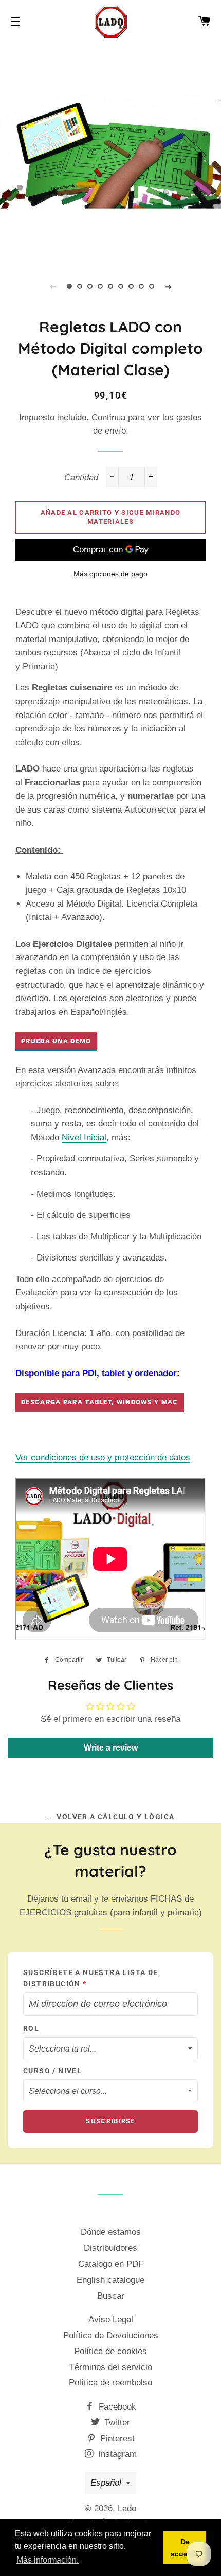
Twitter (116, 2423)
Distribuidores (110, 2248)
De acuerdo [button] (185, 2548)
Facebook (116, 2407)
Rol (31, 2028)
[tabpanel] (110, 152)
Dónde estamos (111, 2232)
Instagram (116, 2454)
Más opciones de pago (110, 574)
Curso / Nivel (52, 2071)
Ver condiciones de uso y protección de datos (103, 1458)
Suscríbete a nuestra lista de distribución (91, 1978)
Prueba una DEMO (56, 1041)
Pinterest (116, 2439)
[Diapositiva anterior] (53, 286)
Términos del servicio (111, 2367)
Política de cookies (110, 2351)
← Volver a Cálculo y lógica (111, 1817)
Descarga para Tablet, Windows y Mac (100, 1402)
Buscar (111, 2296)
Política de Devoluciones (111, 2335)
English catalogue (110, 2280)
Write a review (111, 1748)
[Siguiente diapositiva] (168, 286)
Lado (127, 2508)
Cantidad (81, 477)
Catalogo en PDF (111, 2264)
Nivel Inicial (84, 1137)
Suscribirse (110, 2121)
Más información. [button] (48, 2560)
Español (106, 2483)
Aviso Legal (111, 2319)
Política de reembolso (110, 2383)
